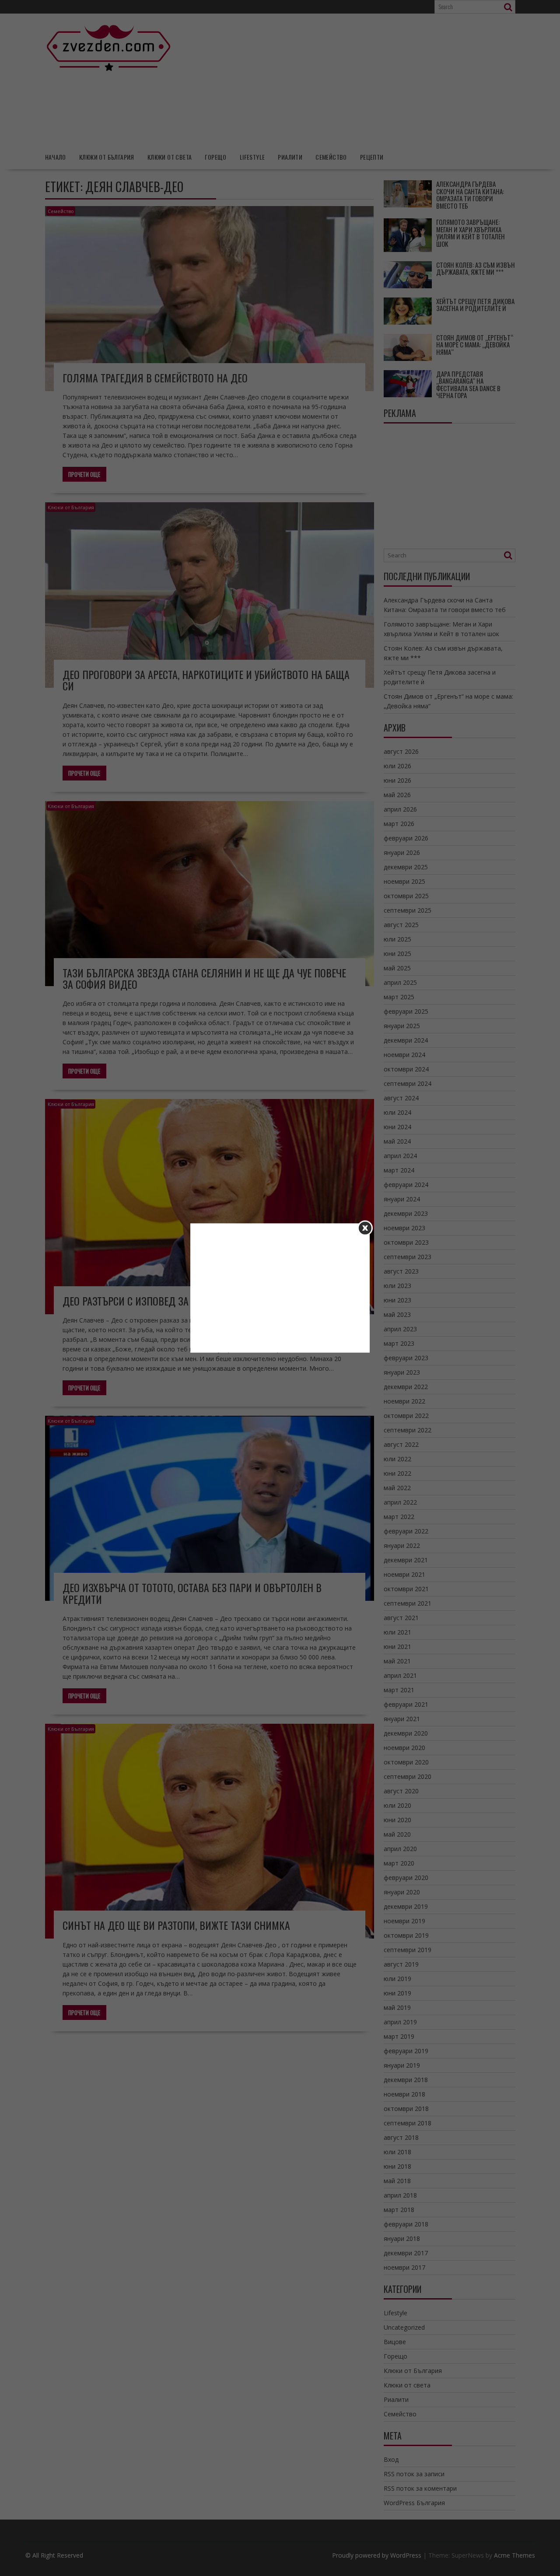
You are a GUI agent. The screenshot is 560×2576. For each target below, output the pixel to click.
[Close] (365, 1228)
